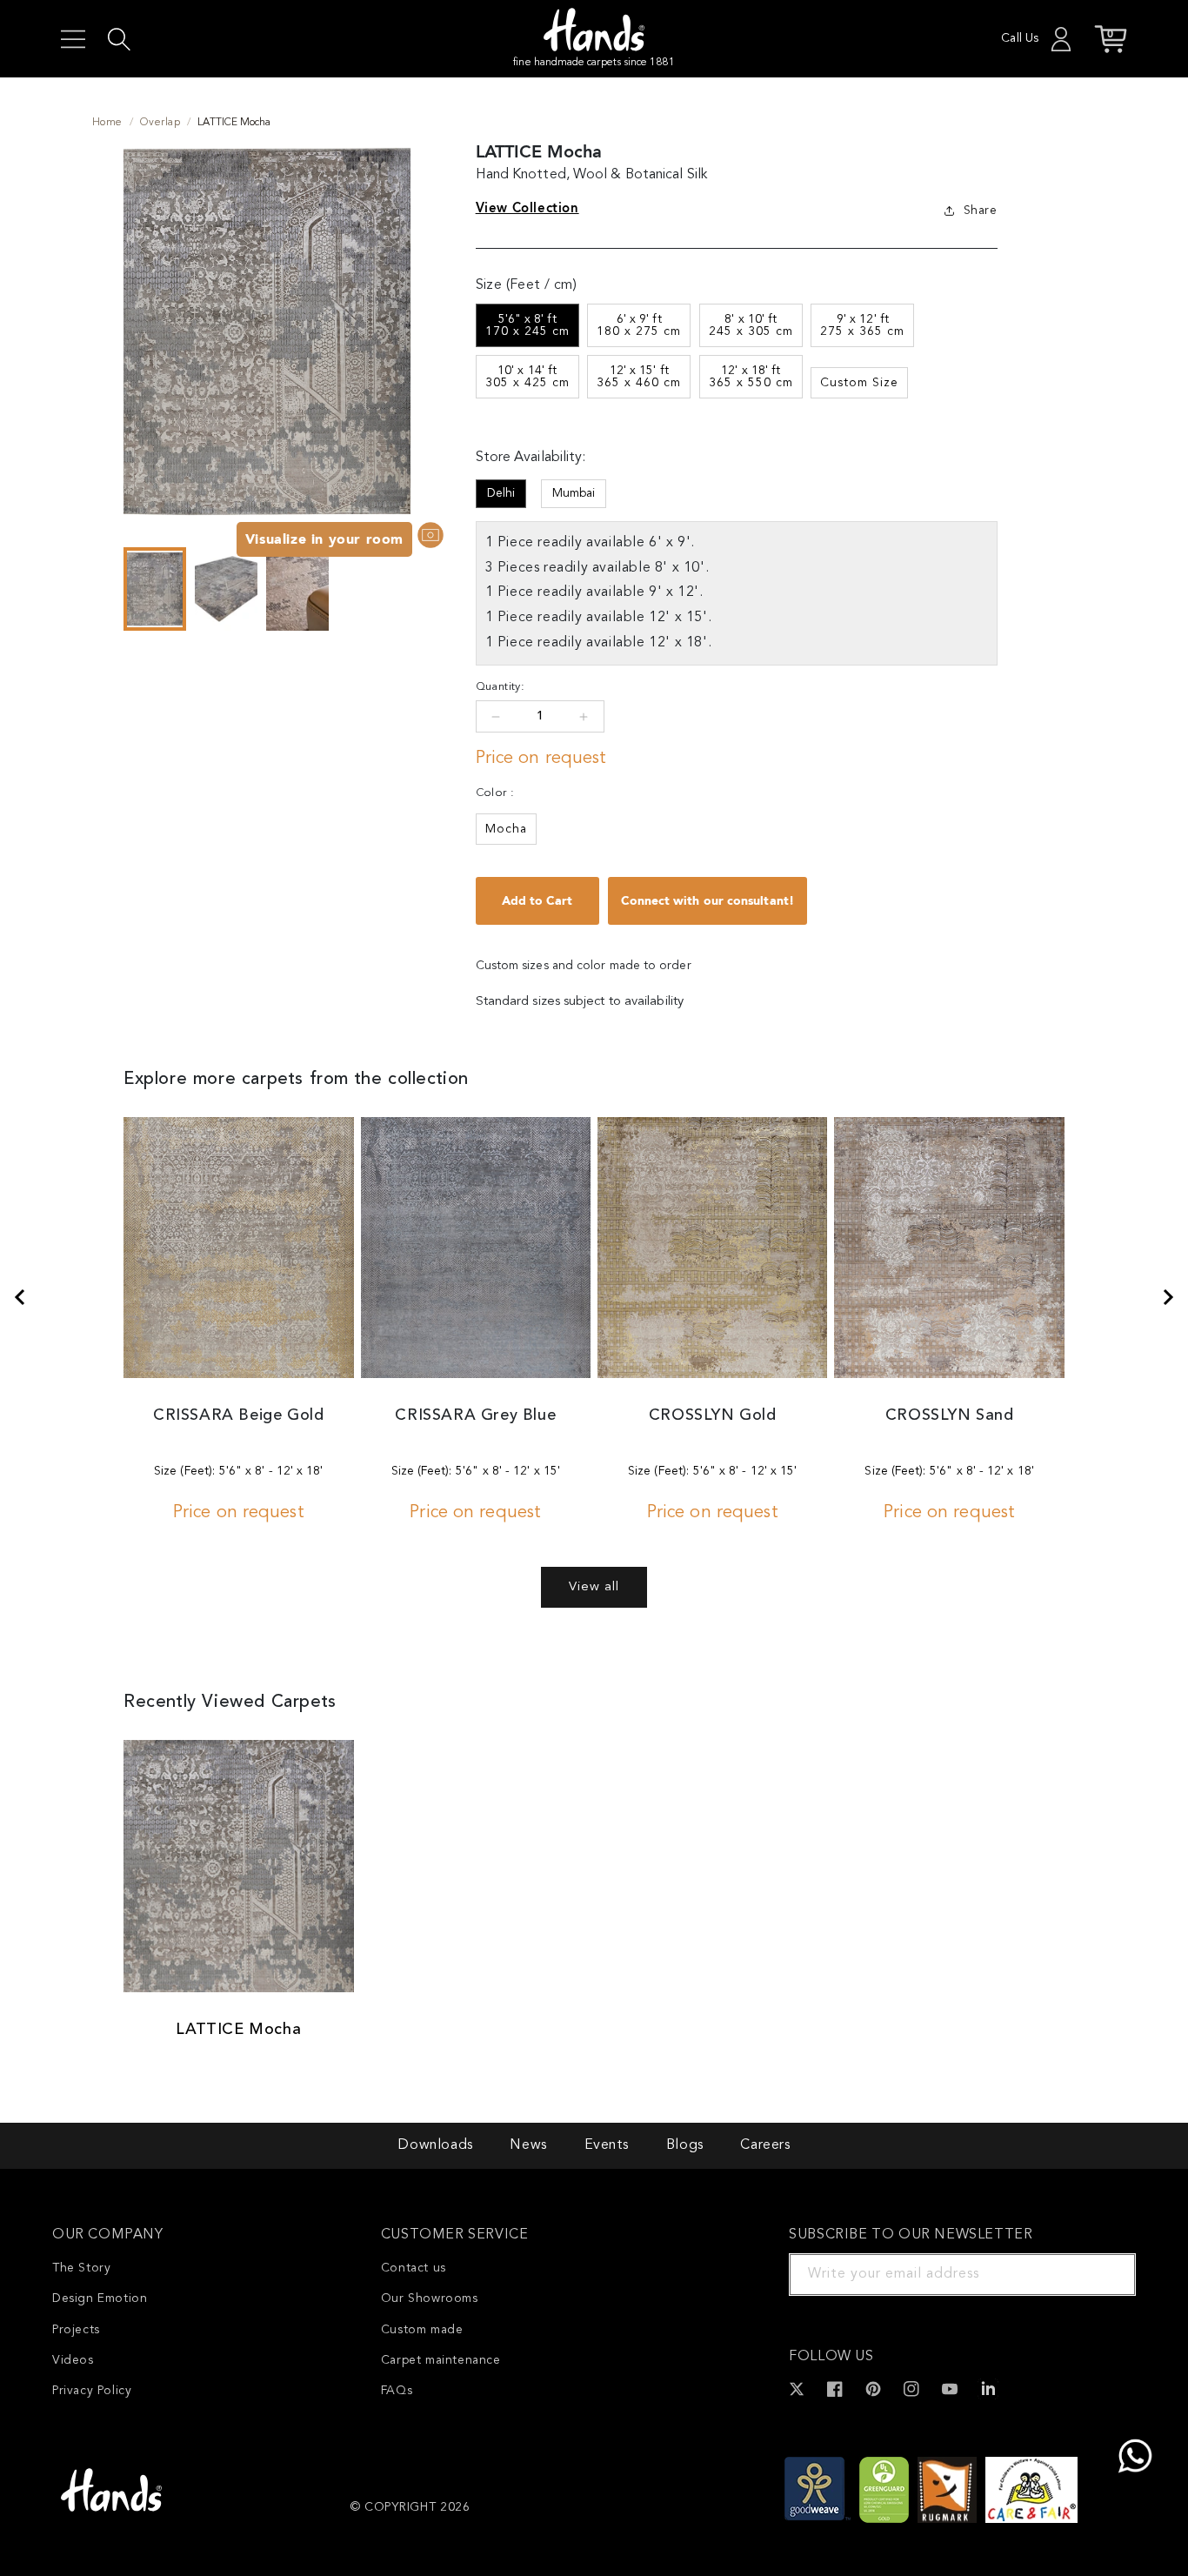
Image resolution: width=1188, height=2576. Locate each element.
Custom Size (859, 383)
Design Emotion (100, 2298)
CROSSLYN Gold (713, 1415)
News (528, 2145)
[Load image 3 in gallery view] (297, 589)
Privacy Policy (92, 2391)
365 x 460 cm (639, 377)
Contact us (414, 2268)
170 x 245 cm (527, 325)
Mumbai (574, 493)
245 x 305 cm (751, 325)
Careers (765, 2145)
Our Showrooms (430, 2298)
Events (607, 2145)
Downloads (435, 2145)
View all (594, 1587)
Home (107, 123)
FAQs (397, 2391)
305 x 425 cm (527, 377)
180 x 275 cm (639, 325)
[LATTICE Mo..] (1169, 1297)
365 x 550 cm (751, 377)
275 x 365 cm (862, 325)
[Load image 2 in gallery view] (226, 589)
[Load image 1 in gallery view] (155, 589)
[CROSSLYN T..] (19, 1297)
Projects (76, 2330)
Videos (73, 2360)
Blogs (685, 2145)
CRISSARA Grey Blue (475, 1415)
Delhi (501, 493)
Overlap (160, 123)
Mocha (506, 829)
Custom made (422, 2330)
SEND (1102, 2274)
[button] (73, 39)
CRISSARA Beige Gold (238, 1415)
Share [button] (981, 211)
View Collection (527, 208)
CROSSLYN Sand (950, 1415)
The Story (81, 2268)
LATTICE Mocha (238, 2030)
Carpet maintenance (441, 2360)
